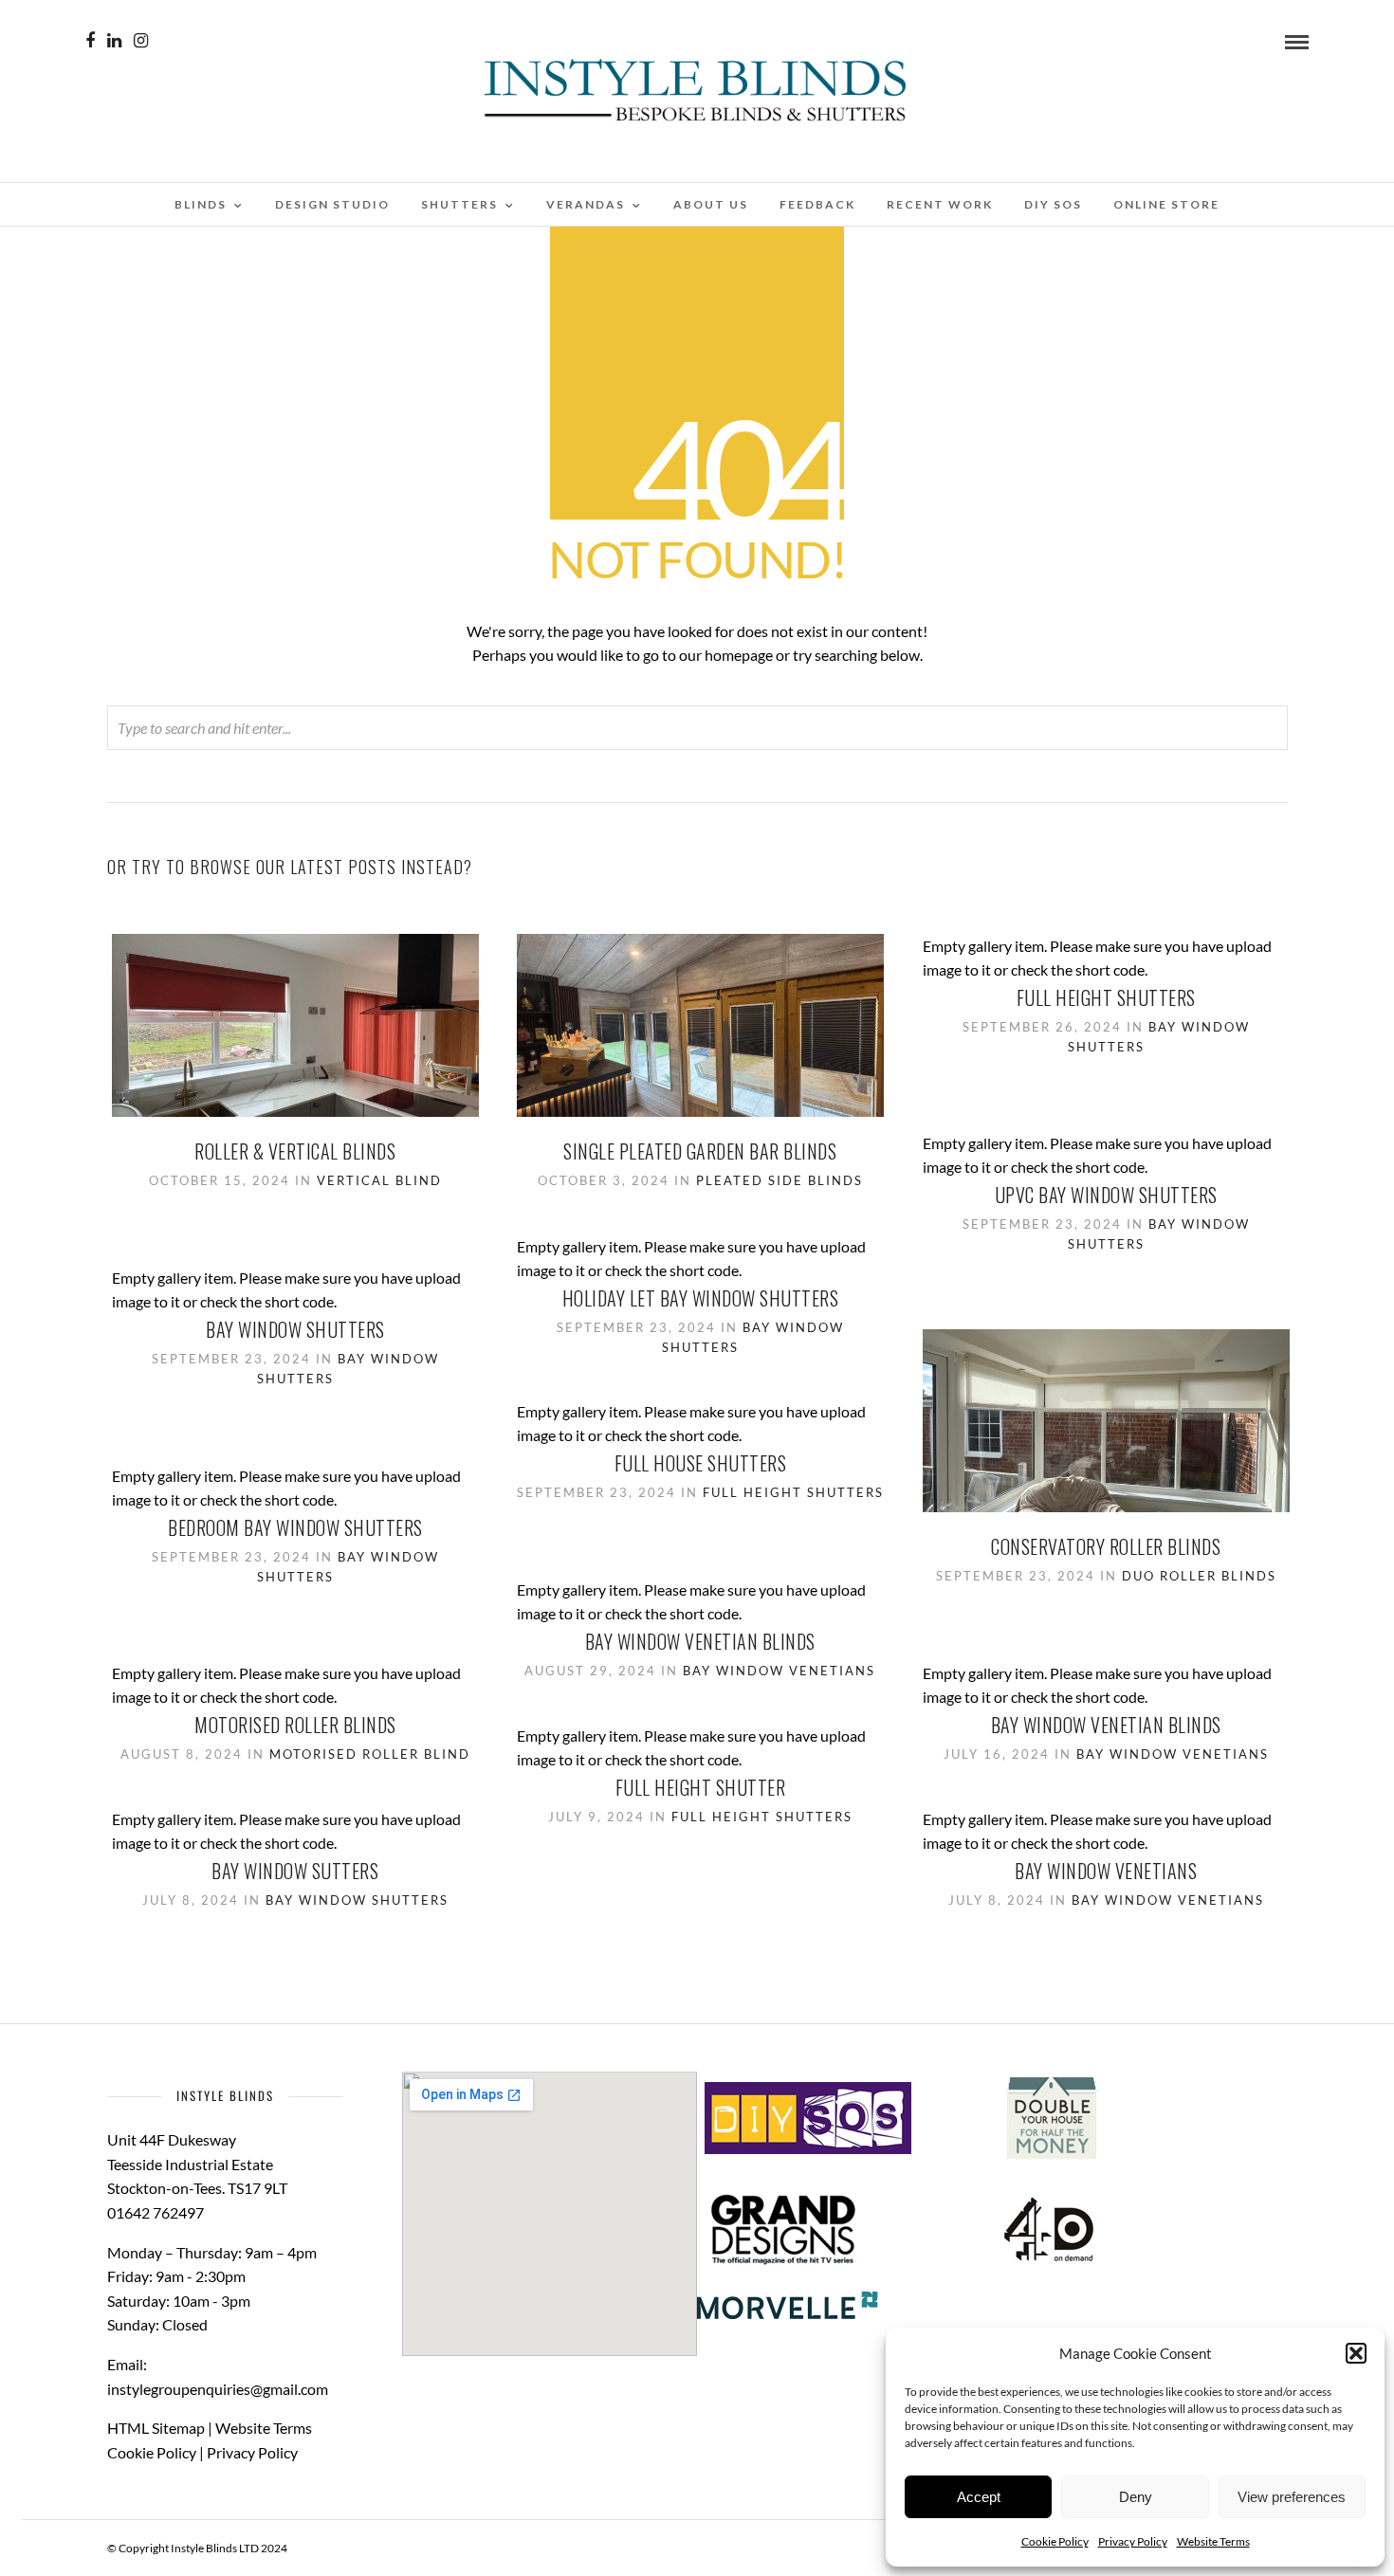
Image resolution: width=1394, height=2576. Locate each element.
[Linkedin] (114, 41)
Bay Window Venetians (779, 1671)
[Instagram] (141, 41)
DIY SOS (1053, 204)
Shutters (459, 204)
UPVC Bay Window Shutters (1106, 1195)
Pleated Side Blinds (780, 1180)
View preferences (1292, 2497)
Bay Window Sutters (295, 1871)
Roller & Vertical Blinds (295, 1151)
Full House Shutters (701, 1463)
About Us (711, 204)
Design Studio (332, 204)
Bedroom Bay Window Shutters (295, 1527)
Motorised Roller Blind (370, 1754)
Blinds (201, 204)
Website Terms (1213, 2541)
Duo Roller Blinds (1199, 1576)
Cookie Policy (1055, 2541)
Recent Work (940, 204)
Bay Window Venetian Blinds (700, 1641)
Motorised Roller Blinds (295, 1725)
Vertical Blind (379, 1180)
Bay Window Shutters (295, 1329)
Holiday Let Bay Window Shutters (701, 1298)
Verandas (586, 204)
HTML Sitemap (156, 2428)
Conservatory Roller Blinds (1106, 1546)
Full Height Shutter (701, 1787)
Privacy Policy (1133, 2541)
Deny (1136, 2497)
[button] (1356, 2353)
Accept (979, 2497)
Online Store (1166, 204)
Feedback (817, 204)
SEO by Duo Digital (336, 2548)
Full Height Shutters (1106, 997)
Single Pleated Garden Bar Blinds (700, 1151)
